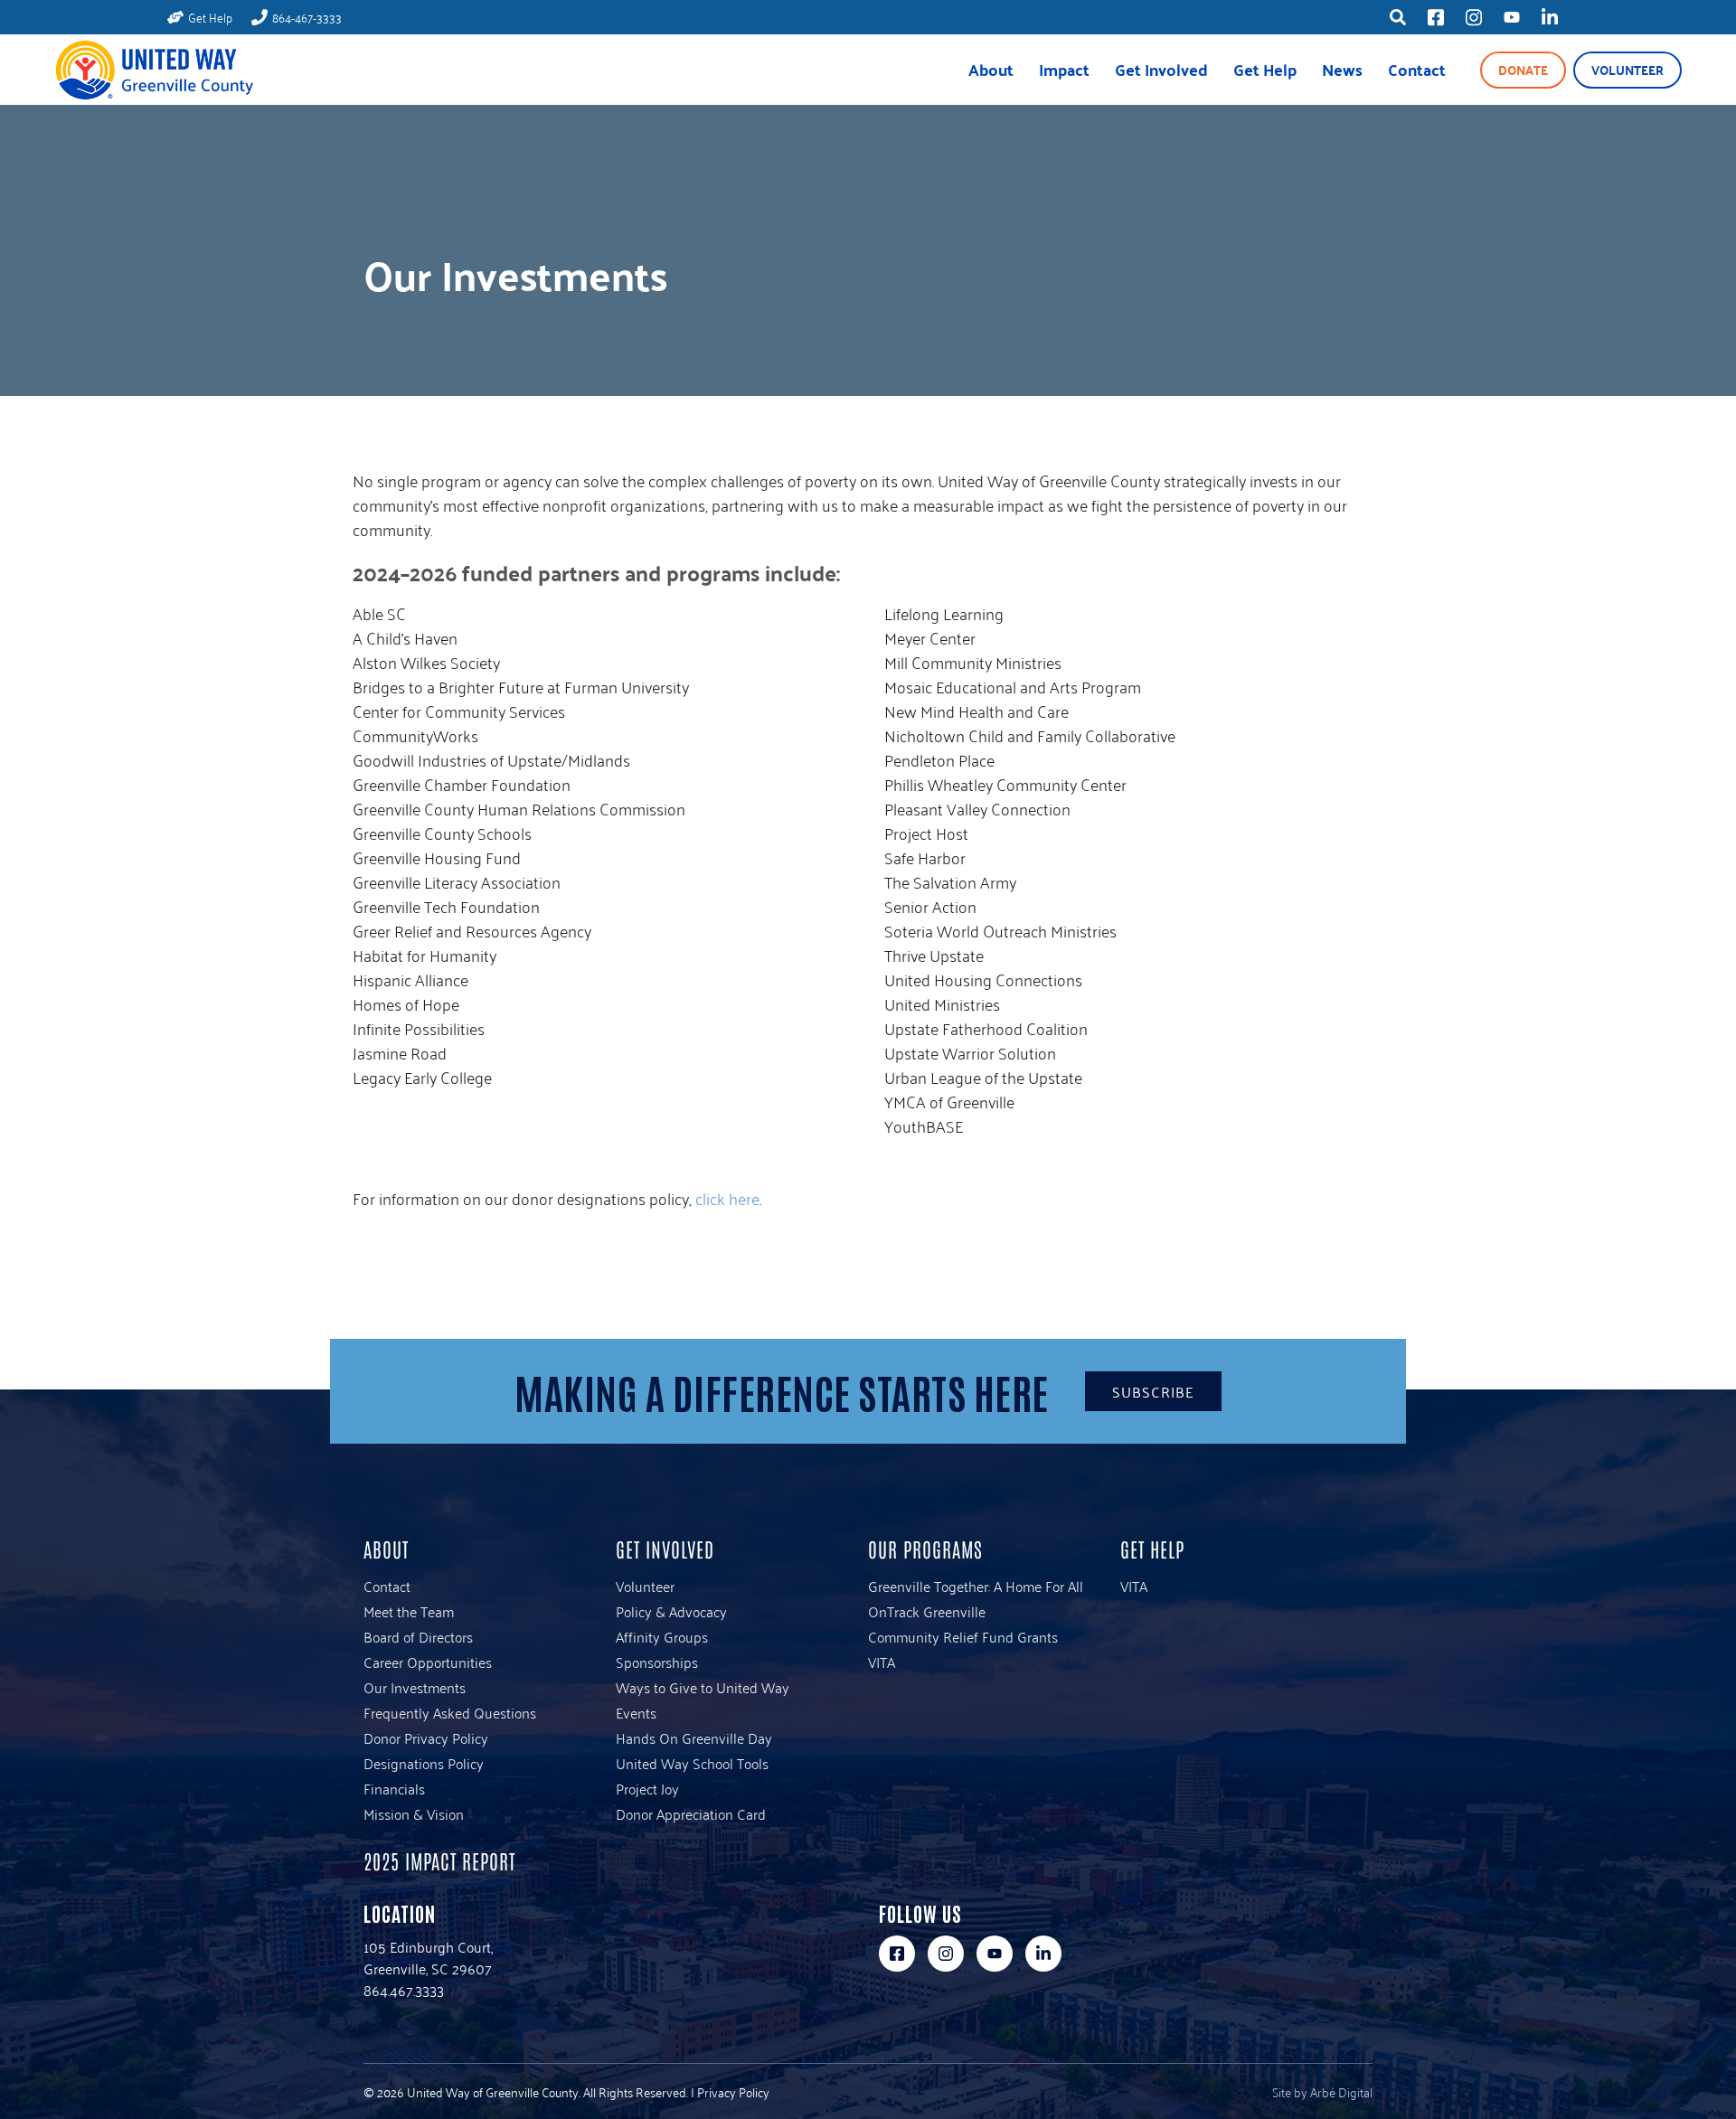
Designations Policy (424, 1763)
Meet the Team (409, 1611)
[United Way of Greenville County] (154, 70)
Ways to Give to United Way (703, 1687)
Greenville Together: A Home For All (976, 1586)
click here (727, 1198)
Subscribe (1153, 1391)
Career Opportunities (428, 1662)
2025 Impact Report (439, 1860)
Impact (1064, 69)
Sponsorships (657, 1662)
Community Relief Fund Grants (963, 1636)
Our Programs (925, 1549)
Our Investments (415, 1687)
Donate (1523, 70)
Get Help (1265, 69)
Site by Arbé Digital (1322, 2091)
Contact (1417, 69)
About (991, 69)
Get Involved (1161, 69)
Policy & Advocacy (671, 1611)
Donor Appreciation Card (691, 1813)
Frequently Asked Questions (450, 1712)
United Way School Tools (692, 1763)
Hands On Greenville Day (694, 1738)
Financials (394, 1788)
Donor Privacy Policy (426, 1738)
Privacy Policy (733, 2091)
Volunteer (1627, 70)
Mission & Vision (414, 1813)
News (1342, 69)
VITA (882, 1662)
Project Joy (647, 1788)
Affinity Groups (662, 1636)
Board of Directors (418, 1636)
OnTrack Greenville (927, 1611)
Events (636, 1712)
